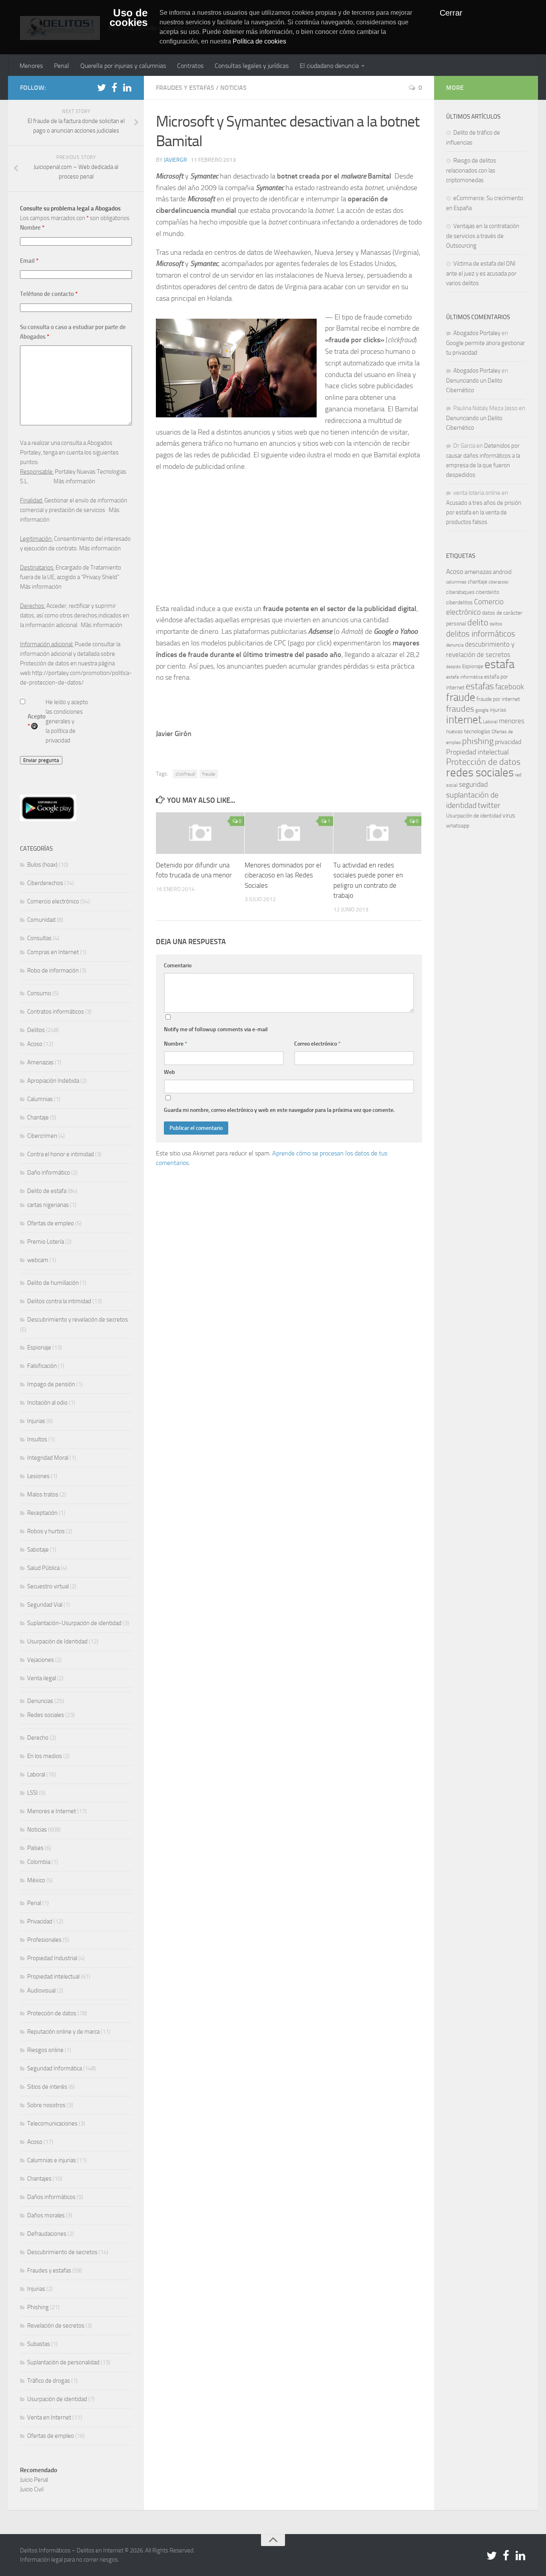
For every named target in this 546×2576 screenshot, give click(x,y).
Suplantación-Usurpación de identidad (74, 1623)
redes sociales (480, 772)
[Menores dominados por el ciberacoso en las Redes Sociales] (289, 833)
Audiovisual (41, 1991)
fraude (209, 774)
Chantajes (39, 2179)
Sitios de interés (47, 2087)
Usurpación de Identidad (57, 1641)
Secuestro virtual (48, 1586)
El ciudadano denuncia (329, 66)
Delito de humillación (53, 1283)
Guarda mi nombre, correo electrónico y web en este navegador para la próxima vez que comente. (279, 1110)
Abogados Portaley (477, 333)
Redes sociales (46, 1715)
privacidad (508, 742)
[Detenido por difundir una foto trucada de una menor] (200, 833)
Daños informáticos (51, 2197)
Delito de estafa (47, 1191)
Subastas (39, 2344)
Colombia (39, 1862)
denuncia (455, 645)
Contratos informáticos (56, 1012)
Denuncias (40, 1701)
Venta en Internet (49, 2417)
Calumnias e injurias (52, 2160)
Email (29, 261)
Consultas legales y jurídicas (252, 66)
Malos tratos (43, 1494)
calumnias (456, 582)
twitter (489, 805)
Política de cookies (259, 41)
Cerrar (451, 13)
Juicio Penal (34, 2480)
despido (453, 667)
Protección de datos (52, 2013)
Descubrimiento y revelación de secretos (78, 1320)
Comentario (178, 966)
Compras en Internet (53, 952)
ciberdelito (487, 592)
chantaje (477, 582)
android (502, 572)
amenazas (478, 572)
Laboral (36, 1774)
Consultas (39, 938)
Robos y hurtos (46, 1531)
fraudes (460, 709)
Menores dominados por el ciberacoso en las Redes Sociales (283, 875)
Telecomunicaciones (52, 2124)
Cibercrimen (42, 1136)
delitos (496, 624)
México (36, 1880)
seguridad (473, 784)
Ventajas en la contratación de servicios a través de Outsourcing (483, 236)
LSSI (33, 1793)
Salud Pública (43, 1568)
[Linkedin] (127, 87)
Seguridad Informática (55, 2068)
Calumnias (40, 1099)
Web (169, 1072)
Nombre (175, 1044)
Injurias (36, 1421)
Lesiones (38, 1476)
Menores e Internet (52, 1811)
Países (35, 1848)
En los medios (45, 1756)
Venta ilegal (42, 1678)
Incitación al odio (47, 1403)
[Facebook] (114, 87)
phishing (478, 741)
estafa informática (464, 677)
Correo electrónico (317, 1044)
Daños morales (46, 2215)
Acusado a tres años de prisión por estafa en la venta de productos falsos (484, 512)
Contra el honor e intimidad (61, 1154)
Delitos (36, 1030)
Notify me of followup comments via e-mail (216, 1029)
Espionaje (39, 1348)
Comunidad (41, 920)
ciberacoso (498, 582)
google (482, 710)
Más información (74, 481)
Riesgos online (45, 2050)
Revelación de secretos (56, 2326)
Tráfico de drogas (49, 2381)
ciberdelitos (459, 602)
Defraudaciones (47, 2234)
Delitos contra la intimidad (59, 1301)
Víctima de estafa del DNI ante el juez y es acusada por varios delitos (481, 273)
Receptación (42, 1513)
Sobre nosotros (46, 2105)
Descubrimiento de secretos (62, 2252)
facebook (510, 687)
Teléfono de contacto (49, 294)
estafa (499, 664)
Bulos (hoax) (42, 865)
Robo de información (53, 970)
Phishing (38, 2307)
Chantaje (38, 1117)
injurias (498, 710)
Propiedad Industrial (52, 1958)
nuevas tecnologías (468, 731)
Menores (31, 66)
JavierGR (175, 160)
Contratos (190, 66)
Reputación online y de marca (63, 2032)
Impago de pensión (51, 1384)
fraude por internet (498, 699)
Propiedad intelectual (53, 1977)
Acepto (37, 721)
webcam (38, 1260)
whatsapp (458, 826)
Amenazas (40, 1062)
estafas (480, 686)
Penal (62, 66)
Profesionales (44, 1940)
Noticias (233, 88)
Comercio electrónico (53, 901)
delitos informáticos (481, 634)
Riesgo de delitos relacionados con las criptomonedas (471, 170)
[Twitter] (102, 87)
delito (478, 622)
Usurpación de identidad (57, 2399)
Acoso (35, 1044)
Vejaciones (41, 1660)
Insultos (37, 1439)
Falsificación (42, 1366)
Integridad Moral (48, 1458)
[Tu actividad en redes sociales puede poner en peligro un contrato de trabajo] (378, 833)
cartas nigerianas (48, 1205)
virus (509, 815)
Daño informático (49, 1173)
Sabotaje (38, 1550)
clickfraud (185, 774)
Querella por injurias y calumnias (123, 66)
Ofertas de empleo (51, 1223)
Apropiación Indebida (53, 1081)
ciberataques (460, 592)
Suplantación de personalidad (63, 2362)
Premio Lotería (46, 1242)
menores (512, 721)
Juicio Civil (32, 2489)
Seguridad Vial (45, 1605)
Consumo (39, 993)
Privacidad (40, 1921)
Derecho (38, 1738)
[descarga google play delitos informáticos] (48, 819)
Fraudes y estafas (185, 88)
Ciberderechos (45, 883)
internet (464, 720)
